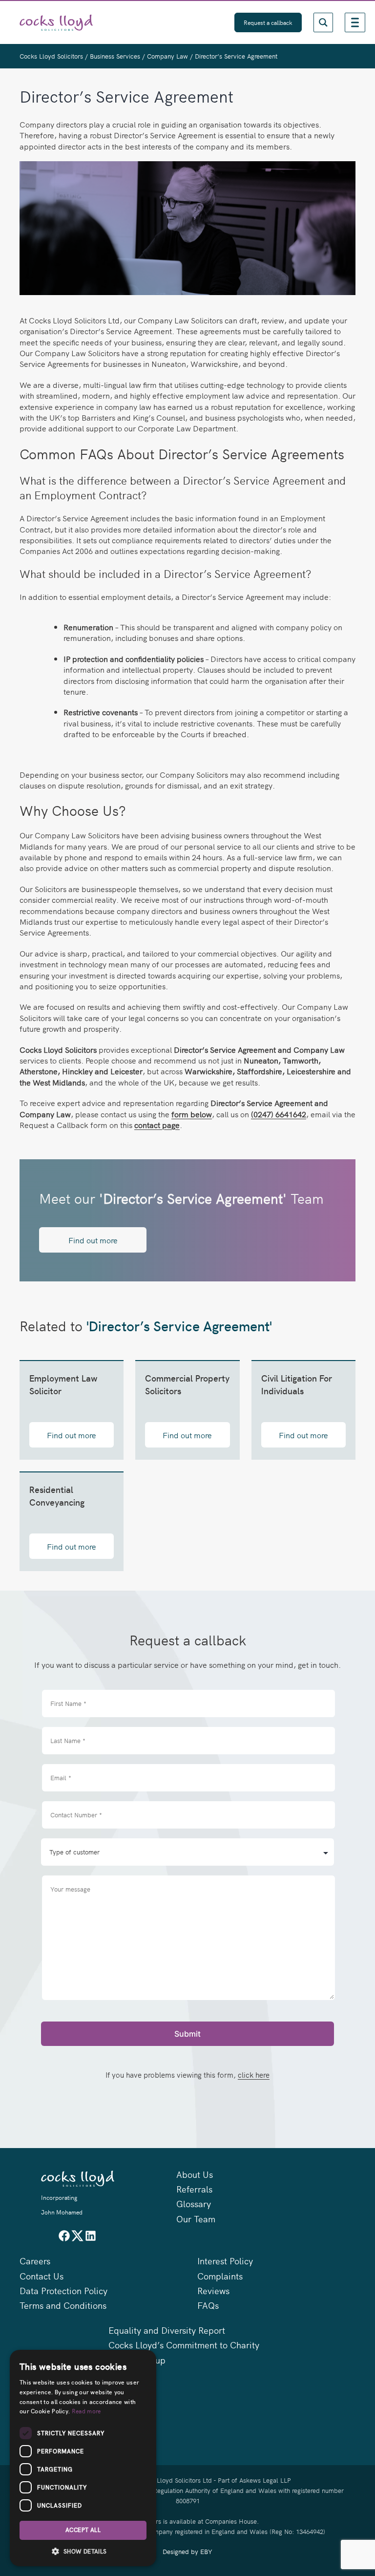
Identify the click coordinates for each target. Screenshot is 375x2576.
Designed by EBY (187, 2551)
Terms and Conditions (63, 2305)
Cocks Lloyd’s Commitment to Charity (184, 2345)
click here (254, 2075)
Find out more (93, 1240)
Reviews (213, 2290)
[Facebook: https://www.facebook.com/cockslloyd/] (64, 2239)
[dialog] (83, 2458)
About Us (195, 2174)
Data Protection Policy (63, 2290)
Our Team (196, 2219)
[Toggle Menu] (355, 22)
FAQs (208, 2305)
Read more (86, 2411)
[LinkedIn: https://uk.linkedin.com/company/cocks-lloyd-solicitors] (91, 2239)
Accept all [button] (83, 2530)
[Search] (323, 22)
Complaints (220, 2276)
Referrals (194, 2189)
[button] (83, 2551)
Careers (35, 2261)
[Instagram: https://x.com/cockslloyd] (77, 2239)
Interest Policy (225, 2261)
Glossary (194, 2203)
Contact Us (42, 2276)
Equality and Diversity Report (167, 2330)
